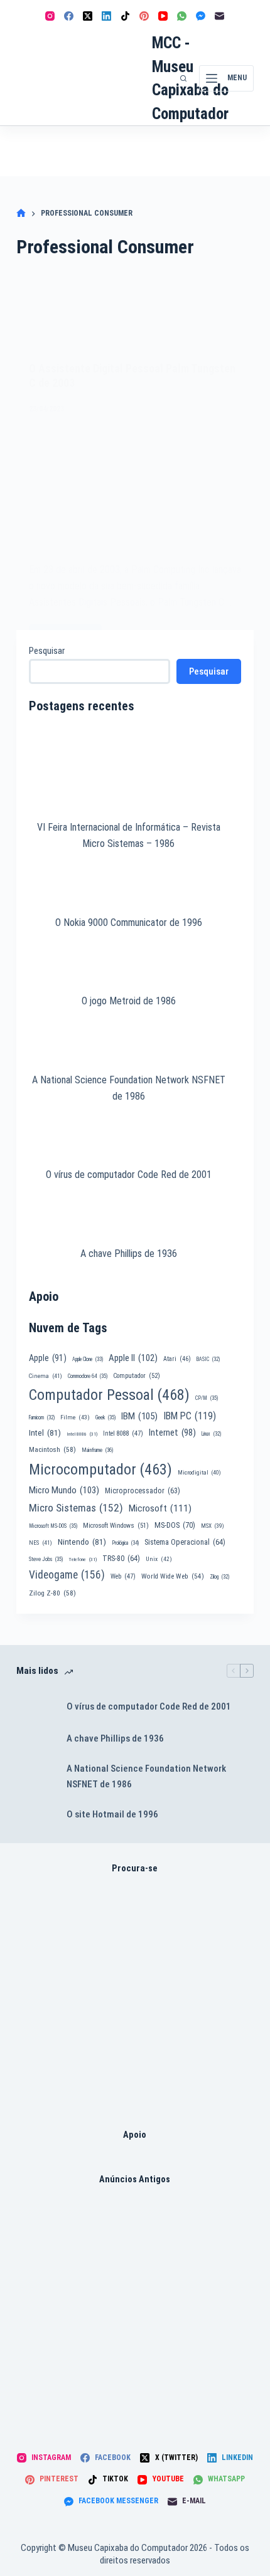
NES (40, 1543)
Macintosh (52, 1449)
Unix (159, 1559)
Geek (105, 1417)
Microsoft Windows (116, 1526)
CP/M (207, 1398)
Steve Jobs (46, 1559)
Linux (211, 1434)
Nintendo (82, 1542)
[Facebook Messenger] (201, 16)
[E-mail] (219, 16)
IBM (139, 1416)
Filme (75, 1417)
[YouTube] (163, 16)
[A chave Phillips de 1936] (35, 1739)
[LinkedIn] (106, 16)
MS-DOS (175, 1525)
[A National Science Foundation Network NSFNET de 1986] (35, 1777)
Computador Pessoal (109, 1395)
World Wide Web (173, 1576)
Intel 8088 (123, 1433)
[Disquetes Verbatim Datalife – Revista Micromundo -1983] (135, 2314)
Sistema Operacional (185, 1542)
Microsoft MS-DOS (53, 1526)
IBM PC (190, 1416)
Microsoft (160, 1508)
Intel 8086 (82, 1434)
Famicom (42, 1417)
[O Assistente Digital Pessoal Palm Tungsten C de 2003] (135, 486)
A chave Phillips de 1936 (129, 1254)
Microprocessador (143, 1491)
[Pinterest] (144, 16)
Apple (48, 1358)
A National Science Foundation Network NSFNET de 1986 (146, 1776)
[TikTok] (125, 16)
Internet (172, 1433)
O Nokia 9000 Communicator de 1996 (129, 923)
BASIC (208, 1359)
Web (123, 1576)
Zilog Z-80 (52, 1593)
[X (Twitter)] (88, 16)
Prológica (125, 1543)
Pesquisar (47, 651)
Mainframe (98, 1450)
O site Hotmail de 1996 (112, 1814)
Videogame (67, 1575)
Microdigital (199, 1472)
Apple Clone (88, 1359)
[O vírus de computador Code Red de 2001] (35, 1706)
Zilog (219, 1577)
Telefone (83, 1559)
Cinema (46, 1376)
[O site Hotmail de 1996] (35, 1815)
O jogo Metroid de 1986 (129, 1001)
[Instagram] (50, 16)
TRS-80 (121, 1559)
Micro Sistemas (76, 1508)
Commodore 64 (88, 1376)
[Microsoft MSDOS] (135, 2003)
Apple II (133, 1358)
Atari (177, 1359)
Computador (137, 1376)
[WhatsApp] (182, 16)
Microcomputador (100, 1469)
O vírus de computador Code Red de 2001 (129, 1175)
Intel (45, 1433)
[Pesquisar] (183, 78)
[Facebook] (69, 16)
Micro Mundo (64, 1490)
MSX (213, 1526)
